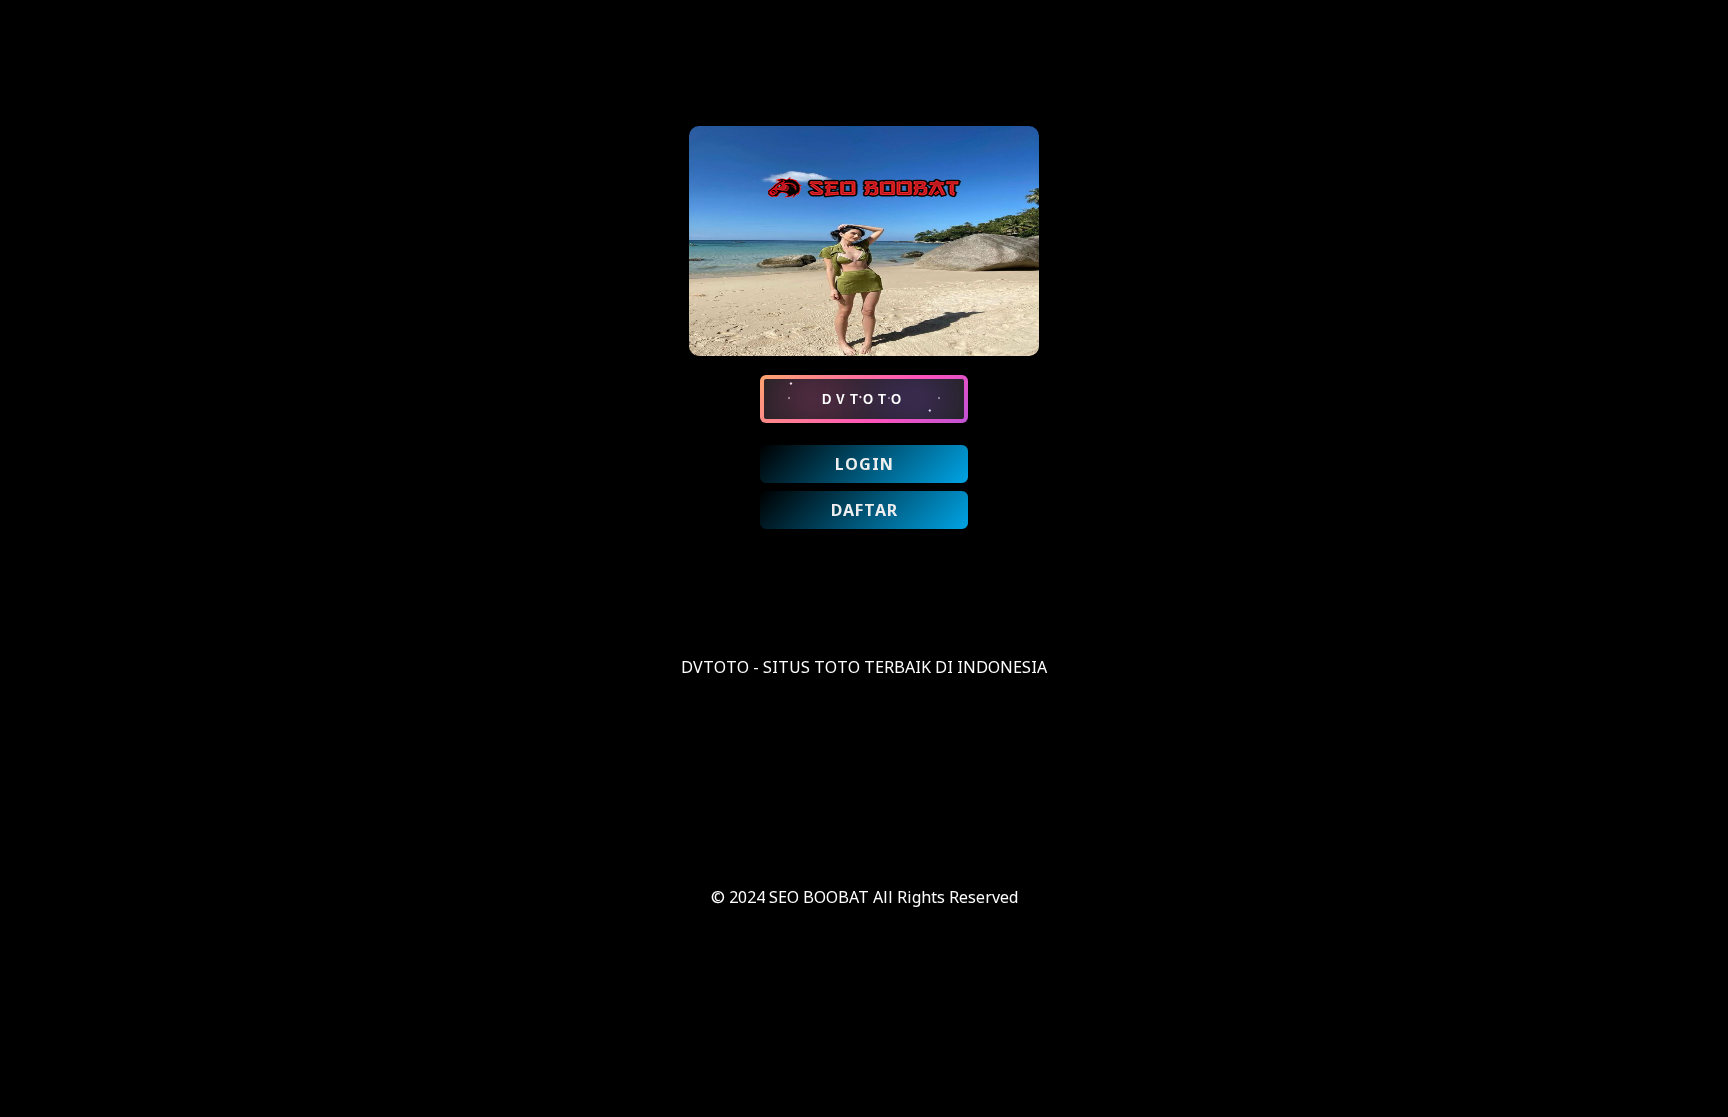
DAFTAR (864, 510)
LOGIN (864, 464)
